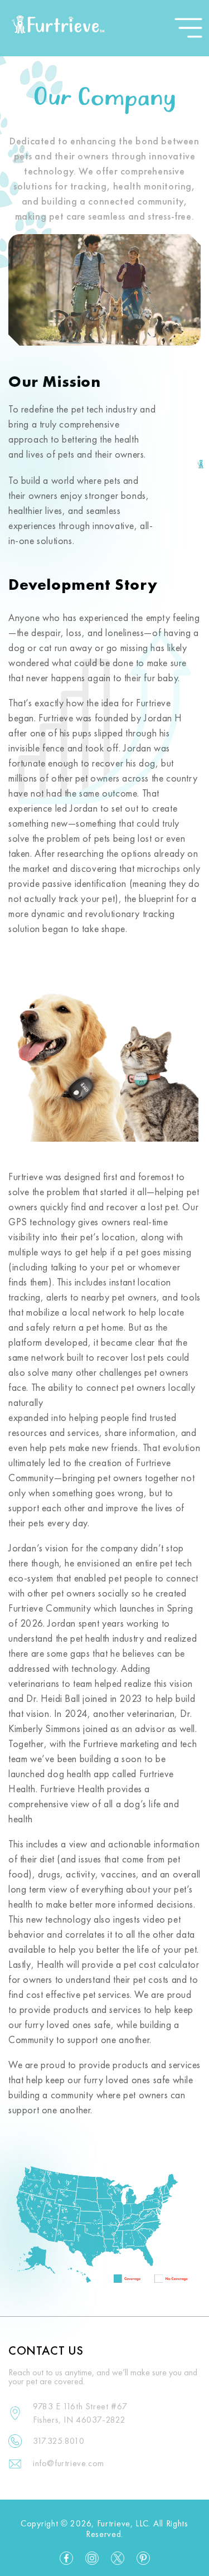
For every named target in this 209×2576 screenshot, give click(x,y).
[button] (188, 28)
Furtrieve (114, 2524)
